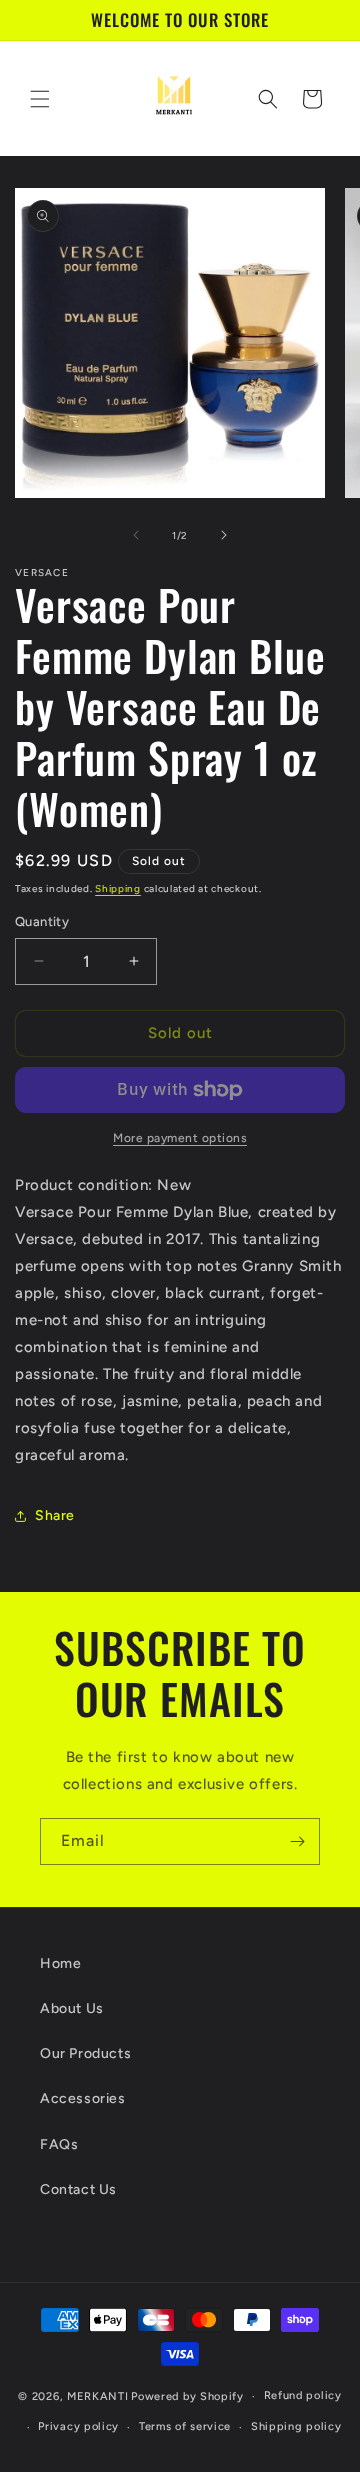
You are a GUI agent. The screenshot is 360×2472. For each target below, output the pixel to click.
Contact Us (78, 2189)
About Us (72, 2008)
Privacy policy (78, 2426)
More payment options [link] (180, 1138)
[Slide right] (224, 535)
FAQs (59, 2144)
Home (60, 1963)
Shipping (118, 888)
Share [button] (55, 1515)
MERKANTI (98, 2396)
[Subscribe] (297, 1841)
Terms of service (185, 2426)
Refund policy (303, 2395)
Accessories (83, 2098)
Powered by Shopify (187, 2396)
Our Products (85, 2053)
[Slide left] (136, 535)
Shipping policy (296, 2426)
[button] (40, 99)
